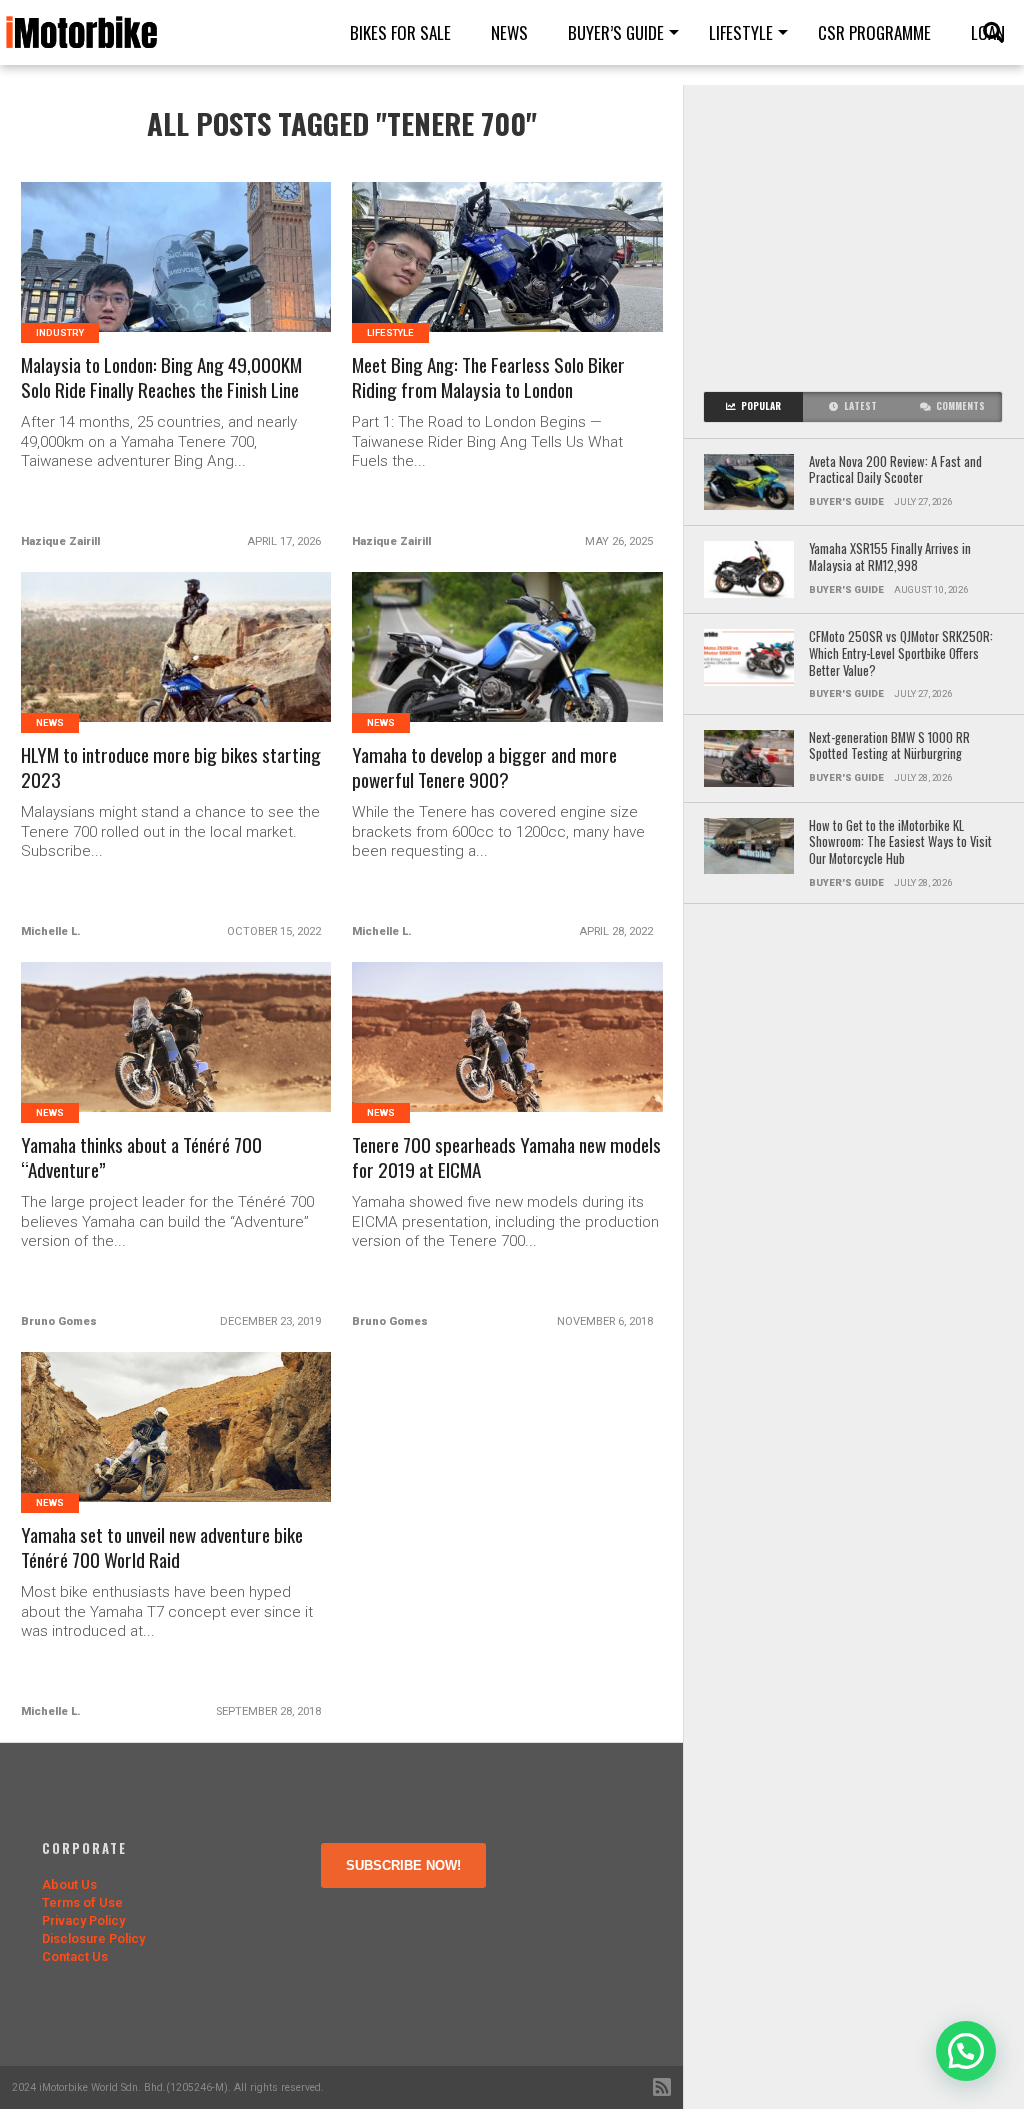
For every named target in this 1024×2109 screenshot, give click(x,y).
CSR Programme (874, 32)
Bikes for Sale (400, 32)
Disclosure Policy (93, 1938)
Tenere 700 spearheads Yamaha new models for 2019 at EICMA (506, 1158)
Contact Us (75, 1956)
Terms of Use (82, 1902)
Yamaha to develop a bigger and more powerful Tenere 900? (484, 768)
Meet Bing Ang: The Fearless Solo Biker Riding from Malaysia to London (488, 378)
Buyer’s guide (616, 32)
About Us (69, 1884)
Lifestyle (741, 32)
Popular (761, 406)
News (509, 32)
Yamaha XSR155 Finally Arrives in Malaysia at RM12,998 (890, 557)
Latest (860, 406)
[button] (966, 2051)
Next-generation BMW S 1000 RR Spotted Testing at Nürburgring (889, 746)
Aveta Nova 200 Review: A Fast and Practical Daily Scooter (895, 470)
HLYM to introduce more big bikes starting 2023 (171, 768)
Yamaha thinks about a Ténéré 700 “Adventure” (141, 1158)
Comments (960, 406)
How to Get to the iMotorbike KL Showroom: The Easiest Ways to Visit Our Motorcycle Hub (900, 843)
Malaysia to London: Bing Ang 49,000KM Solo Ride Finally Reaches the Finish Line (161, 378)
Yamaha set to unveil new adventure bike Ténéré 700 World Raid (162, 1548)
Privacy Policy (83, 1920)
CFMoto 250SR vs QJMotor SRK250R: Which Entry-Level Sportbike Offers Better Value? (901, 654)
